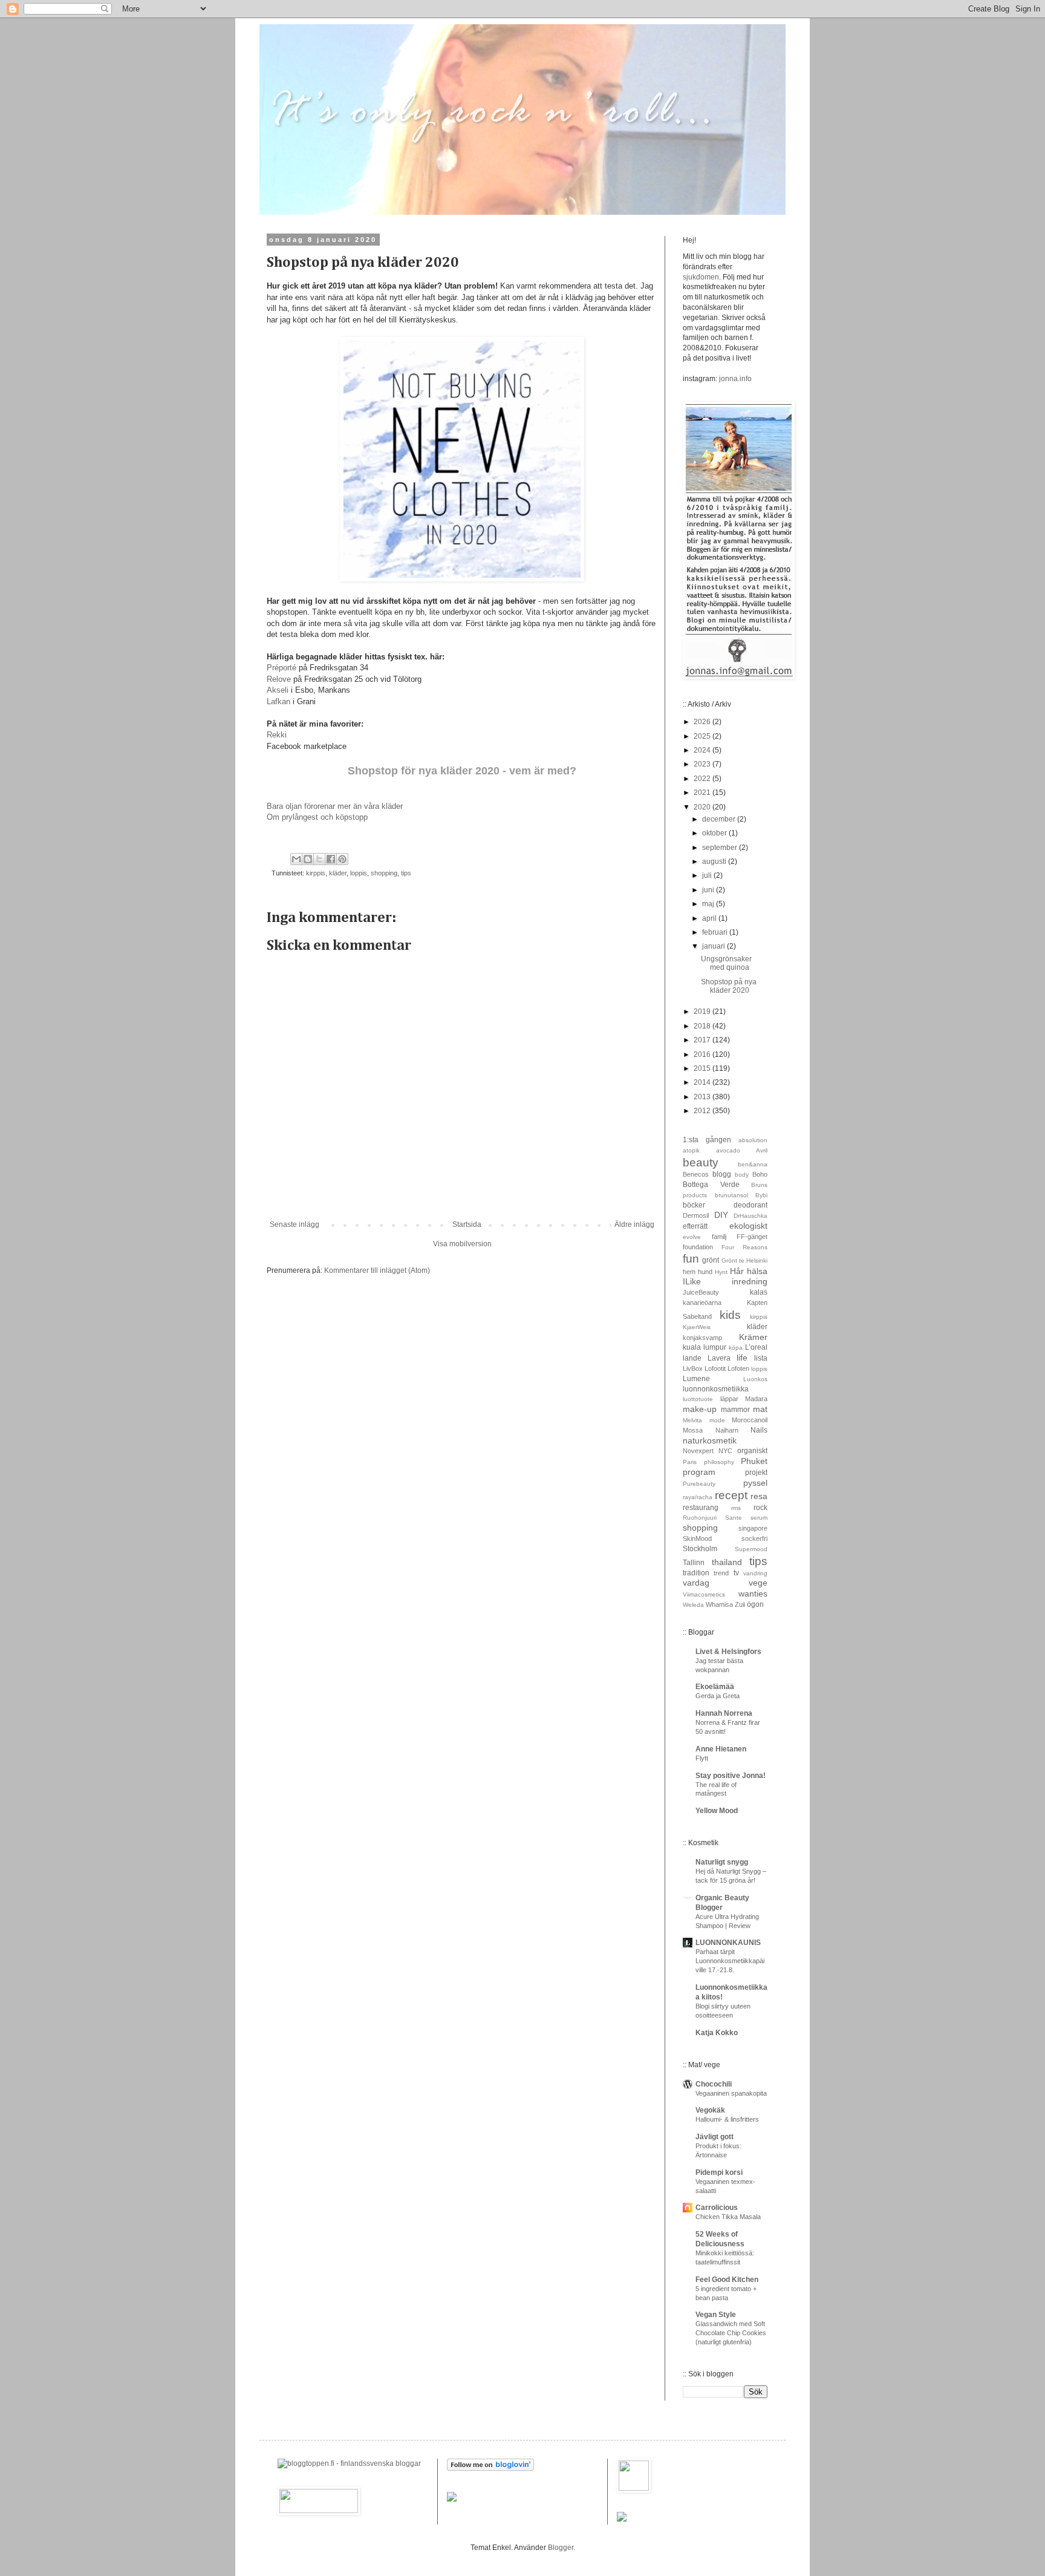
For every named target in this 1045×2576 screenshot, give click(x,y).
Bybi (761, 1195)
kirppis (316, 873)
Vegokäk (710, 2110)
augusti (715, 861)
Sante (734, 1518)
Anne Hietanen (721, 1749)
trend (721, 1573)
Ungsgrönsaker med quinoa (726, 963)
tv (736, 1573)
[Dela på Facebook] (331, 859)
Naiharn (727, 1430)
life (742, 1358)
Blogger (561, 2548)
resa (759, 1496)
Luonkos (755, 1379)
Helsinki (757, 1260)
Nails (759, 1430)
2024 (703, 750)
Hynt (721, 1272)
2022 (703, 779)
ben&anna (753, 1164)
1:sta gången (707, 1140)
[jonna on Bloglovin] (490, 2468)
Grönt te (733, 1260)
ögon (755, 1604)
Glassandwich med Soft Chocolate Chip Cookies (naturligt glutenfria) (731, 2333)
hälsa (757, 1271)
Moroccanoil (750, 1420)
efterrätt (695, 1226)
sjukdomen (701, 277)
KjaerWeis (697, 1327)
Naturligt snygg (722, 1862)
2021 (703, 793)
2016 (703, 1054)
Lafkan (278, 701)
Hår (737, 1271)
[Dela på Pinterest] (342, 859)
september (721, 848)
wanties (753, 1594)
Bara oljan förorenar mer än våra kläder (335, 806)
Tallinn (694, 1563)
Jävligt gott (715, 2137)
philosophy (719, 1462)
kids (730, 1315)
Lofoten (738, 1368)
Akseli (279, 690)
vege (758, 1583)
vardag (696, 1583)
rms (736, 1508)
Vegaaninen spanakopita (731, 2093)
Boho (760, 1174)
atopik (691, 1150)
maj (709, 904)
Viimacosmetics (704, 1594)
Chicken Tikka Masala (728, 2217)
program (699, 1472)
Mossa (693, 1430)
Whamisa (719, 1604)
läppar (729, 1399)
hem (689, 1272)
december (720, 819)
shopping (384, 873)
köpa (736, 1348)
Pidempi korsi (719, 2172)
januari (715, 946)
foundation (698, 1247)
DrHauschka (750, 1216)
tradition (696, 1573)
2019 (703, 1012)
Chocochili (714, 2084)
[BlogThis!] (308, 859)
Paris (690, 1462)
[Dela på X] (319, 859)
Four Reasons (744, 1247)
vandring (755, 1573)
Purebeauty (699, 1484)
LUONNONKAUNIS (728, 1943)
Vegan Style (716, 2315)
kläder (338, 873)
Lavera (719, 1358)
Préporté (283, 668)
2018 (703, 1026)
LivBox (693, 1368)
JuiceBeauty (701, 1292)
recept (731, 1495)
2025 (703, 736)
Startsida (467, 1224)
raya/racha (698, 1497)
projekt (756, 1473)
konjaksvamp (702, 1338)
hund (705, 1272)
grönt (711, 1260)
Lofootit (715, 1368)
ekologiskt (748, 1226)
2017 (703, 1040)
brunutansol (731, 1195)
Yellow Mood (717, 1811)
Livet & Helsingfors (728, 1652)
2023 (703, 764)
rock (760, 1508)
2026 (703, 722)
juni (709, 890)
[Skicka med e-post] (296, 859)
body (742, 1175)
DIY (721, 1215)
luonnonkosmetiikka (716, 1389)
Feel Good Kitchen (727, 2280)
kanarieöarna (702, 1303)
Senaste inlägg (295, 1224)
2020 (703, 807)
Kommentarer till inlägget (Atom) (377, 1270)
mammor (735, 1410)
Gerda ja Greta (718, 1696)
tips (406, 873)
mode (717, 1420)
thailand (727, 1562)
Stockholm (700, 1549)
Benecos (696, 1174)
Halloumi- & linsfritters (727, 2119)
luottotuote (698, 1399)
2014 (703, 1082)
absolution (753, 1140)
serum (759, 1518)
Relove (280, 679)
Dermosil (696, 1215)
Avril (762, 1150)
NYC (725, 1451)
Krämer (753, 1337)
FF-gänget (752, 1237)
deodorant (750, 1205)
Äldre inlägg (634, 1224)
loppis (359, 873)
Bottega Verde (711, 1185)
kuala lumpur (705, 1347)
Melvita (692, 1420)
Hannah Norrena (724, 1713)
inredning (750, 1281)
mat (760, 1409)
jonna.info (734, 379)
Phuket (754, 1461)
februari (716, 932)
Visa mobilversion (462, 1244)
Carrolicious (717, 2208)
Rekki (278, 735)
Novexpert (698, 1451)
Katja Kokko (717, 2033)
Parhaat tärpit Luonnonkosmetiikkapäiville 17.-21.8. (730, 1961)
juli (708, 875)
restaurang (701, 1508)
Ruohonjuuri (700, 1518)
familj (719, 1237)
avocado (728, 1150)
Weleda (693, 1605)
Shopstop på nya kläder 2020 (729, 986)
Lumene (696, 1379)
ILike (692, 1281)
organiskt (752, 1451)
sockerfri (754, 1538)
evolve (692, 1237)
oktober (715, 833)
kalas (759, 1292)
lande (692, 1358)
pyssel (755, 1483)
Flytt (702, 1758)
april (710, 918)
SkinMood (697, 1538)
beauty (701, 1162)
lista (761, 1358)
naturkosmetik (710, 1440)
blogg (722, 1174)
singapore (753, 1528)
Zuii (740, 1604)
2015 (703, 1068)
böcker (694, 1205)
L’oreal (756, 1347)
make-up (700, 1409)
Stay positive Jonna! (731, 1776)
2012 (703, 1111)
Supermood (751, 1549)
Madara (756, 1399)
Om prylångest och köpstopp (317, 817)
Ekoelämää (715, 1687)
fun (691, 1259)
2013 (703, 1097)
